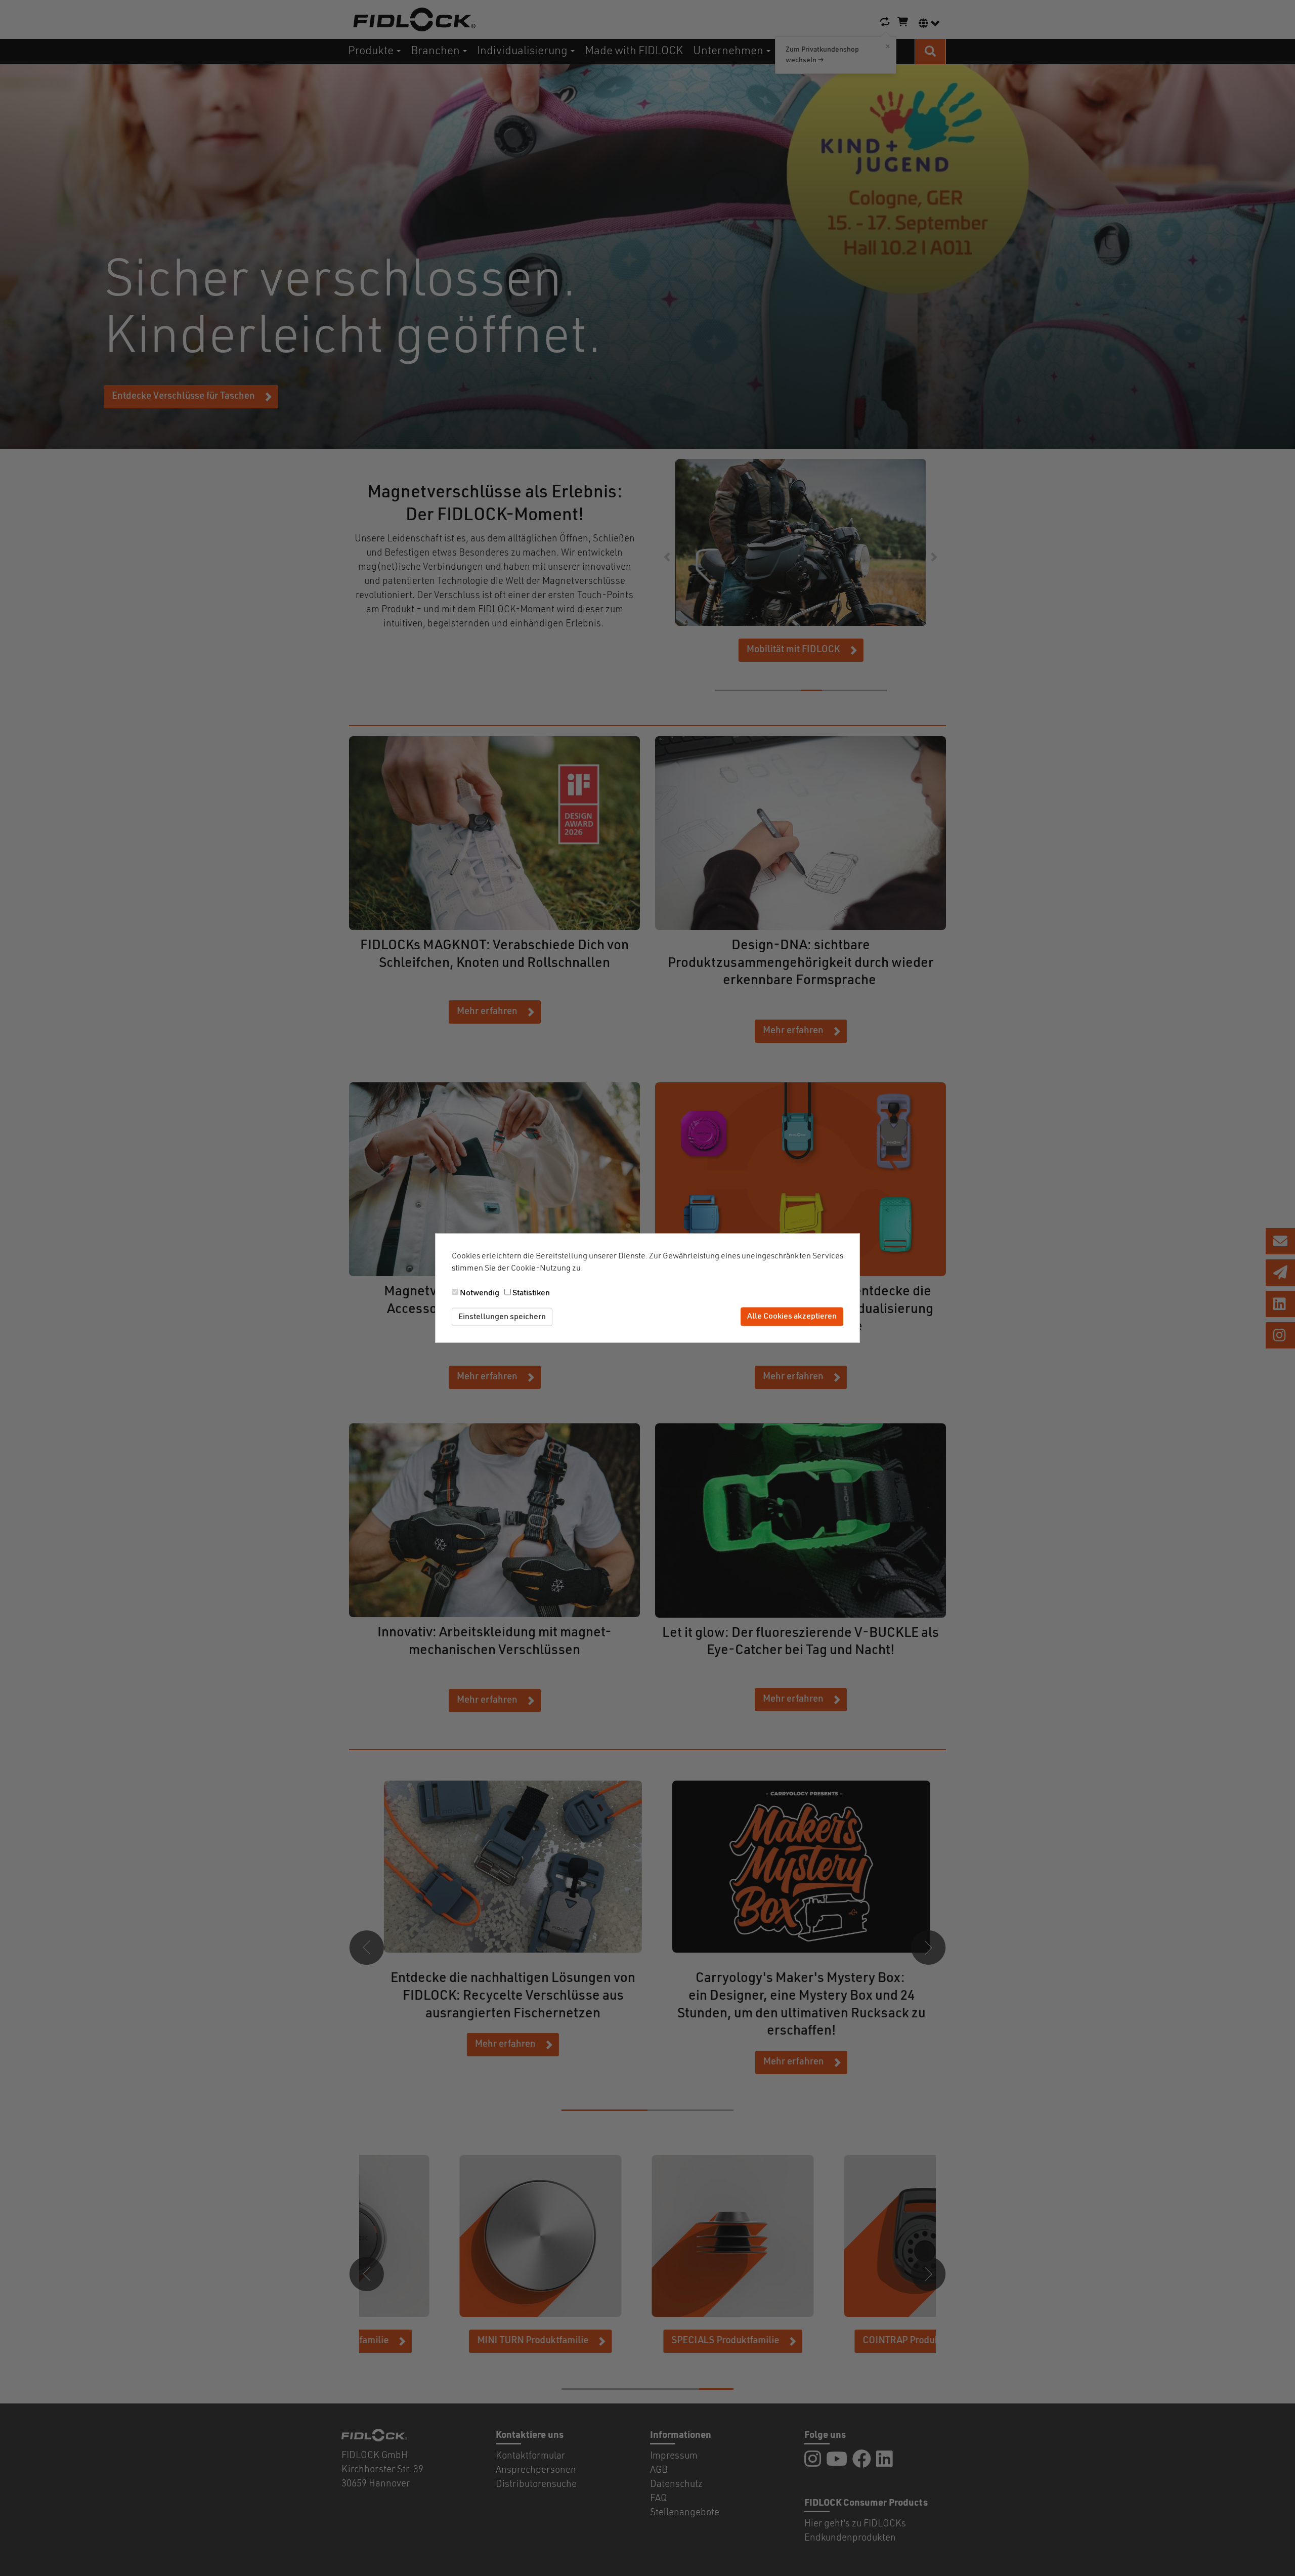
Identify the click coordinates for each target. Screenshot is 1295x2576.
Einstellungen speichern (502, 1317)
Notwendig (480, 1293)
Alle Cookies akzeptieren (792, 1317)
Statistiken (531, 1293)
